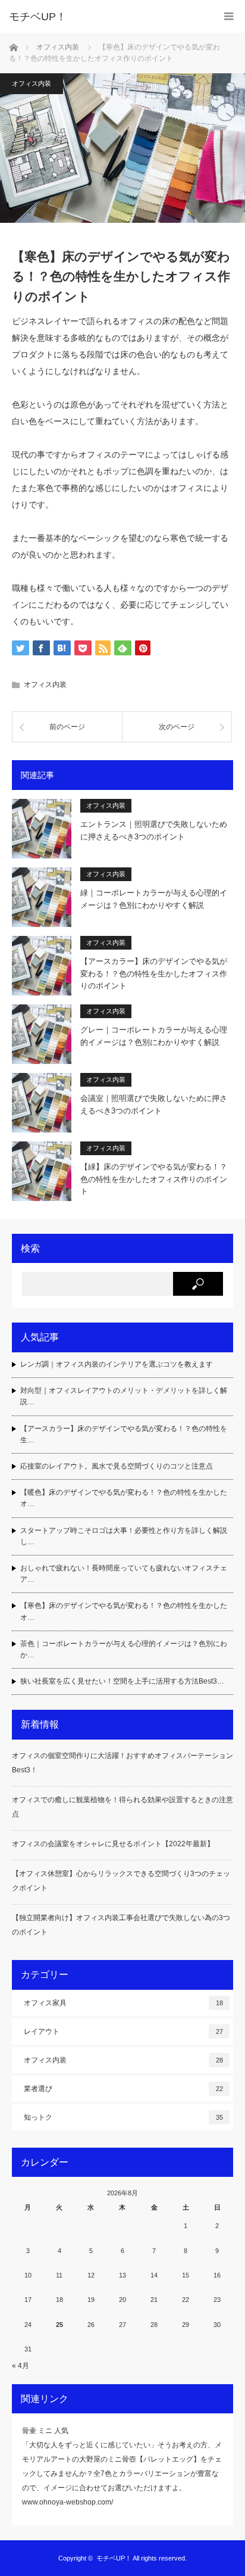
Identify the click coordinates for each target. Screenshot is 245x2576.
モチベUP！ (114, 2558)
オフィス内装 (32, 83)
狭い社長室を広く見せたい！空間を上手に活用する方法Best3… (122, 1681)
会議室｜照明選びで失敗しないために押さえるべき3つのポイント (154, 1105)
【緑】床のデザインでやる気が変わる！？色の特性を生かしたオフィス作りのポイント (154, 1179)
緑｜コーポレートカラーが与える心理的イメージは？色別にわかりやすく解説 (154, 899)
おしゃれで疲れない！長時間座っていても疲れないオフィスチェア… (124, 1574)
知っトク (123, 2117)
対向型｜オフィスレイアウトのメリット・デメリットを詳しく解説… (124, 1396)
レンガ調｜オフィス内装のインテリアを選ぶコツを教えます (117, 1364)
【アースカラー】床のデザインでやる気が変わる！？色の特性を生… (124, 1434)
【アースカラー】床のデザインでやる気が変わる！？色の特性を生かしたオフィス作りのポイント (154, 974)
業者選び (123, 2089)
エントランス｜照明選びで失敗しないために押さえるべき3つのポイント (154, 830)
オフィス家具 (123, 2003)
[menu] (229, 16)
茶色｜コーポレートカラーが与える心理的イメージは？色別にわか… (124, 1649)
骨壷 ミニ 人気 (45, 2431)
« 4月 (21, 2366)
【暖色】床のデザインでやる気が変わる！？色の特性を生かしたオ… (124, 1498)
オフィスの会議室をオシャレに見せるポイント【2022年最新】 (113, 1844)
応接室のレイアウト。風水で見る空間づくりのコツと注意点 (117, 1466)
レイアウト (123, 2031)
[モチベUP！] (105, 17)
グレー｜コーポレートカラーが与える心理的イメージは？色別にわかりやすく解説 (154, 1036)
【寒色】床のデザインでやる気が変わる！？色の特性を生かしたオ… (124, 1611)
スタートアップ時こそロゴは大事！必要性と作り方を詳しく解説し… (124, 1536)
